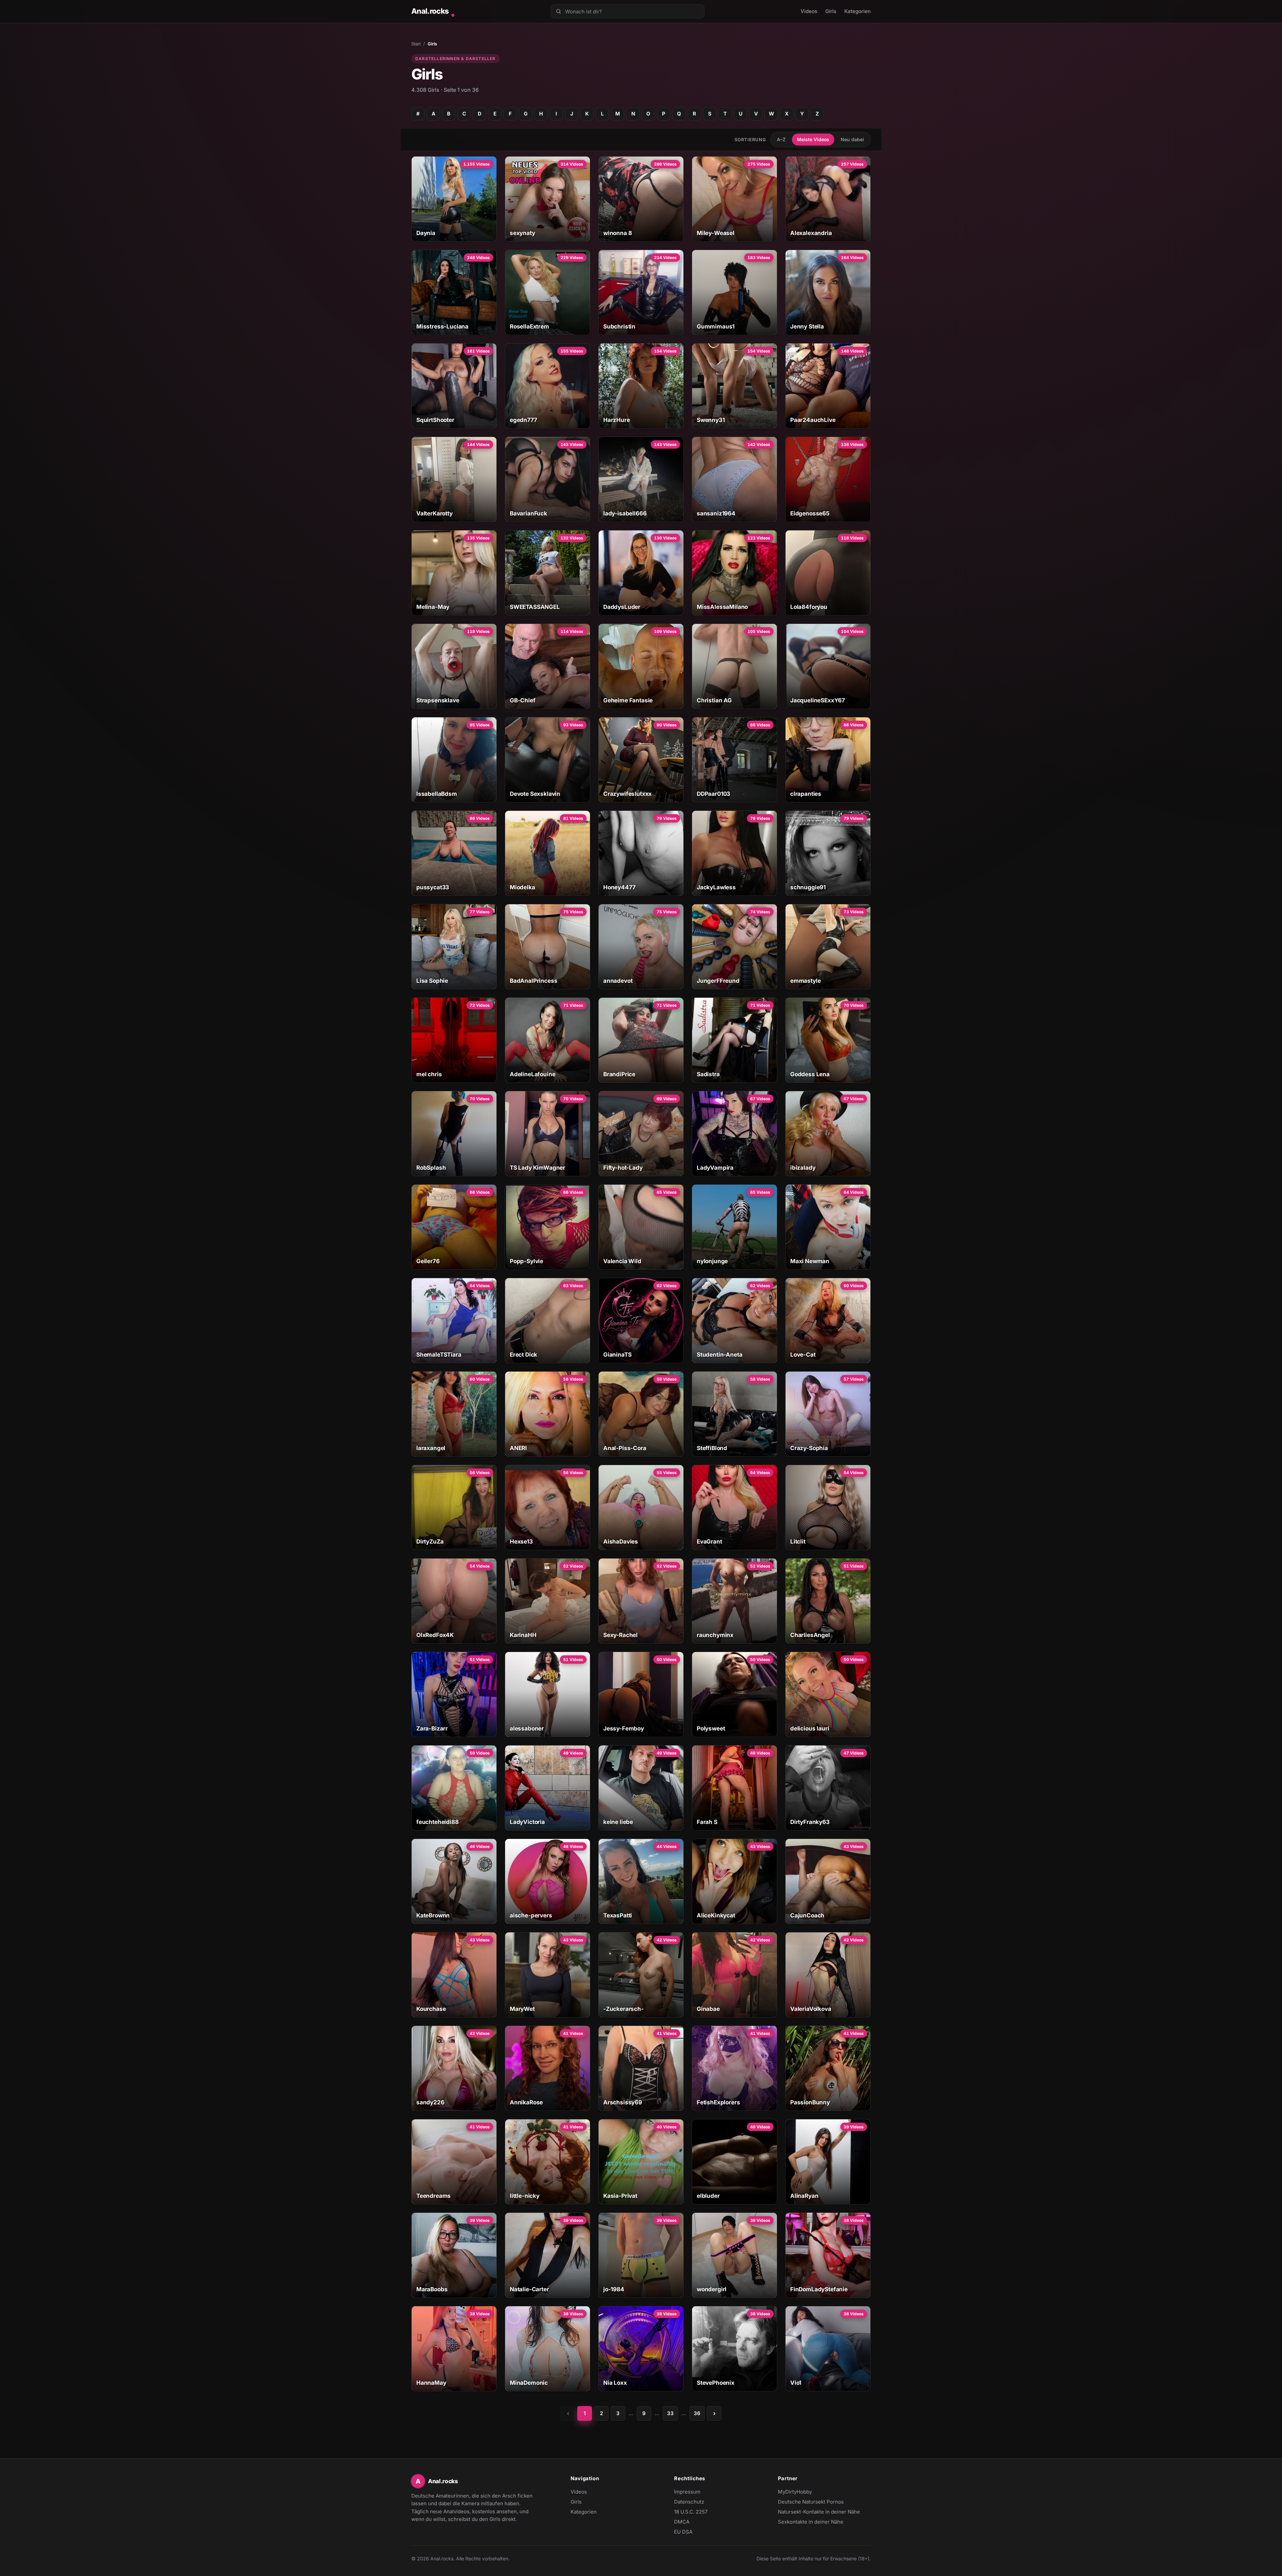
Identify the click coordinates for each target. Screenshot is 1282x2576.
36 (697, 2413)
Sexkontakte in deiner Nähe (811, 2522)
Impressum (687, 2492)
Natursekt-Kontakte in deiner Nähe (819, 2512)
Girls (831, 11)
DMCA (682, 2522)
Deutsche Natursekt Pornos (811, 2502)
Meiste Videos (813, 139)
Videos (809, 11)
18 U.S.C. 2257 (691, 2512)
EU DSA (683, 2532)
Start (416, 44)
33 (670, 2413)
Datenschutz (689, 2502)
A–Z (781, 139)
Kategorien (858, 11)
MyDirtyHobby (808, 2492)
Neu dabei (852, 139)
